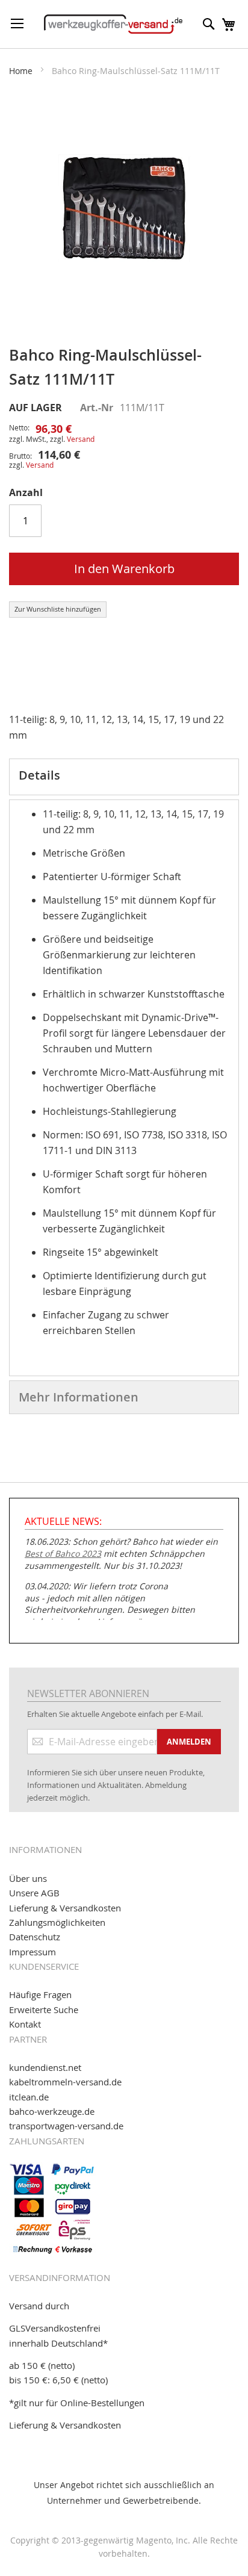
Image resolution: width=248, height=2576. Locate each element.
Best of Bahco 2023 (63, 1553)
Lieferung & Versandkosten (65, 1908)
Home (21, 71)
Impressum (33, 1952)
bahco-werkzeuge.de (52, 2111)
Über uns (28, 1878)
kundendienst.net (45, 2067)
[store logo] (113, 24)
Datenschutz (35, 1937)
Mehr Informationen (79, 1397)
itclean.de (29, 2097)
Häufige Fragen (40, 1994)
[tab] (124, 777)
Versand (81, 439)
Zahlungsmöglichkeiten (57, 1922)
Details (39, 775)
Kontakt (25, 2024)
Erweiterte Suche (44, 2010)
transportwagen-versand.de (66, 2126)
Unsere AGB (34, 1893)
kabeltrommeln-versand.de (65, 2082)
